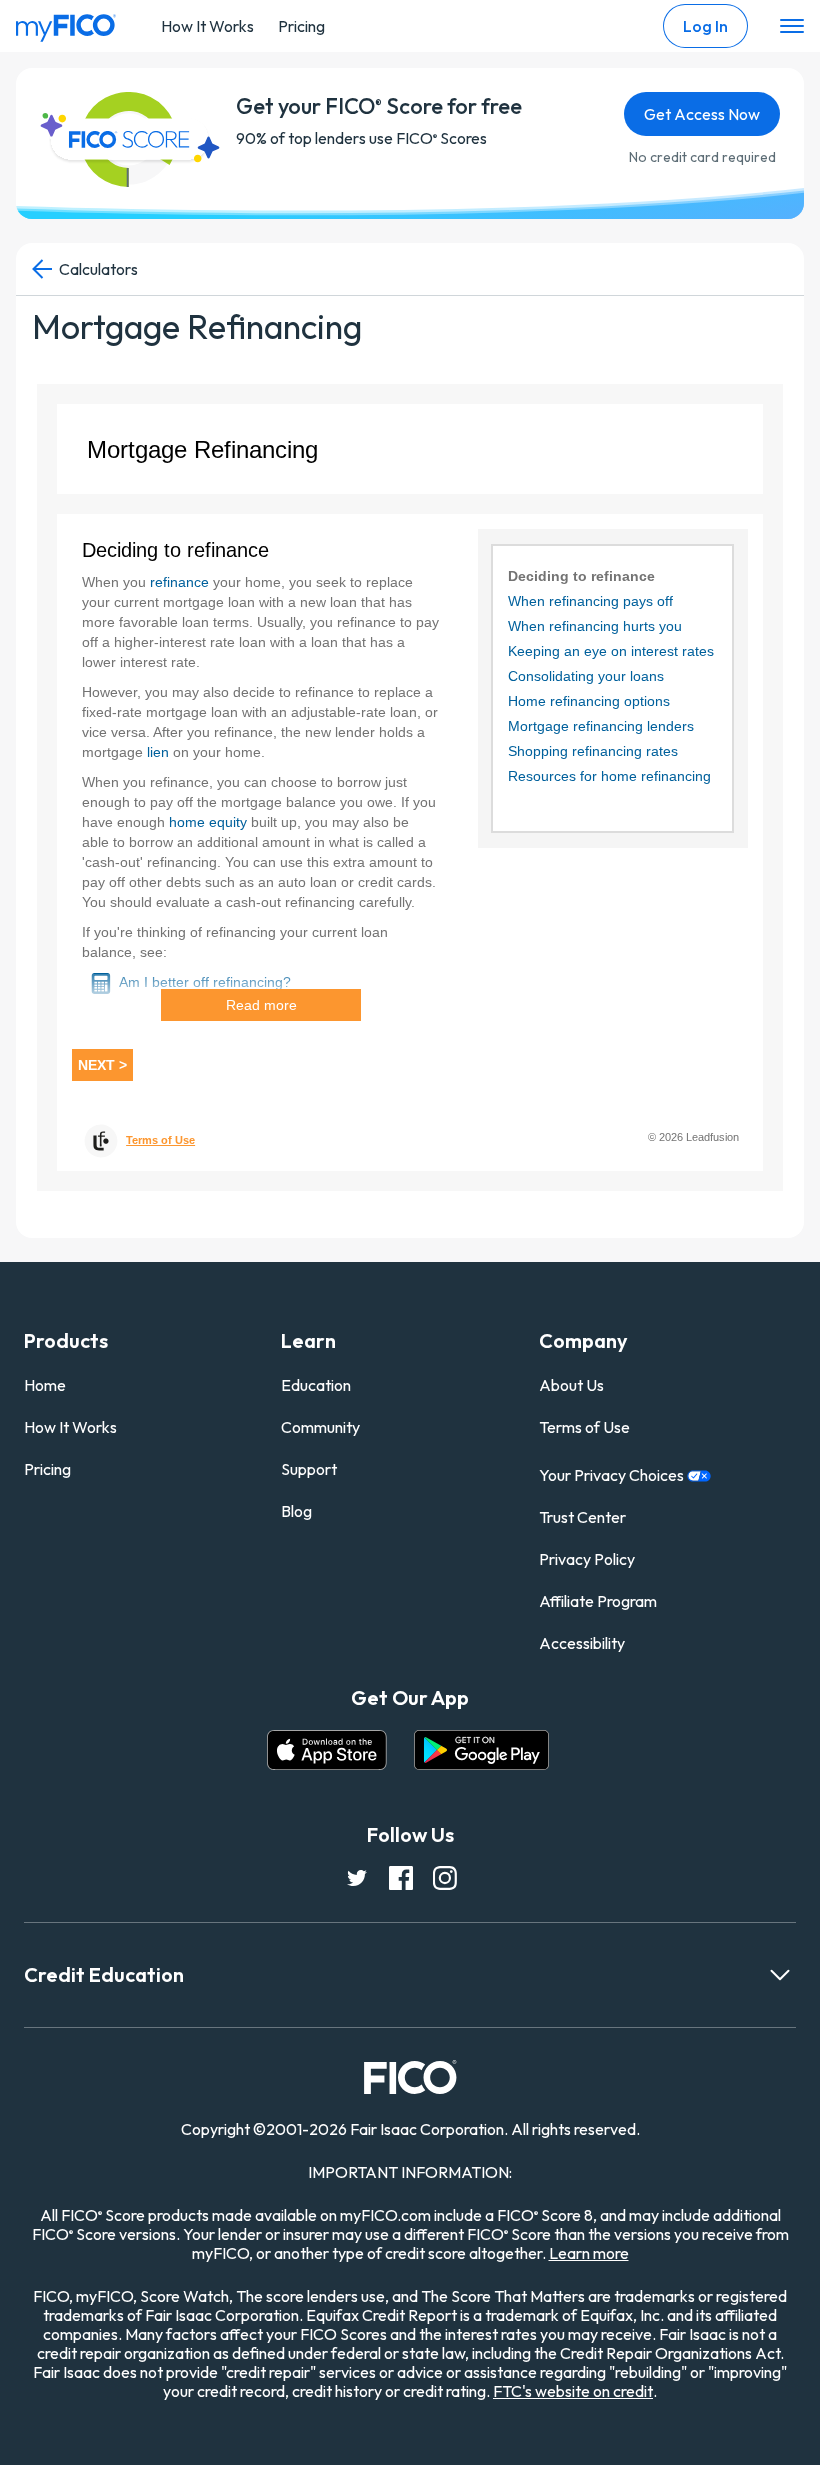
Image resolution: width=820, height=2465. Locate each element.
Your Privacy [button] (613, 1475)
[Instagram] (444, 1876)
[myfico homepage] (66, 23)
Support (309, 1469)
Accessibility (582, 1643)
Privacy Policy (587, 1559)
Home (45, 1385)
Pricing (301, 26)
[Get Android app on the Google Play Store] (481, 1750)
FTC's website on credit (573, 2391)
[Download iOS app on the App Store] (327, 1750)
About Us (571, 1385)
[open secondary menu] (792, 27)
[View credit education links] (780, 1975)
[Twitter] (356, 1876)
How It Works (207, 26)
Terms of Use (584, 1427)
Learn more (589, 2253)
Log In (705, 26)
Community (320, 1427)
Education (316, 1385)
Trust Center (582, 1517)
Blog (296, 1511)
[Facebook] (400, 1876)
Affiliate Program (598, 1601)
